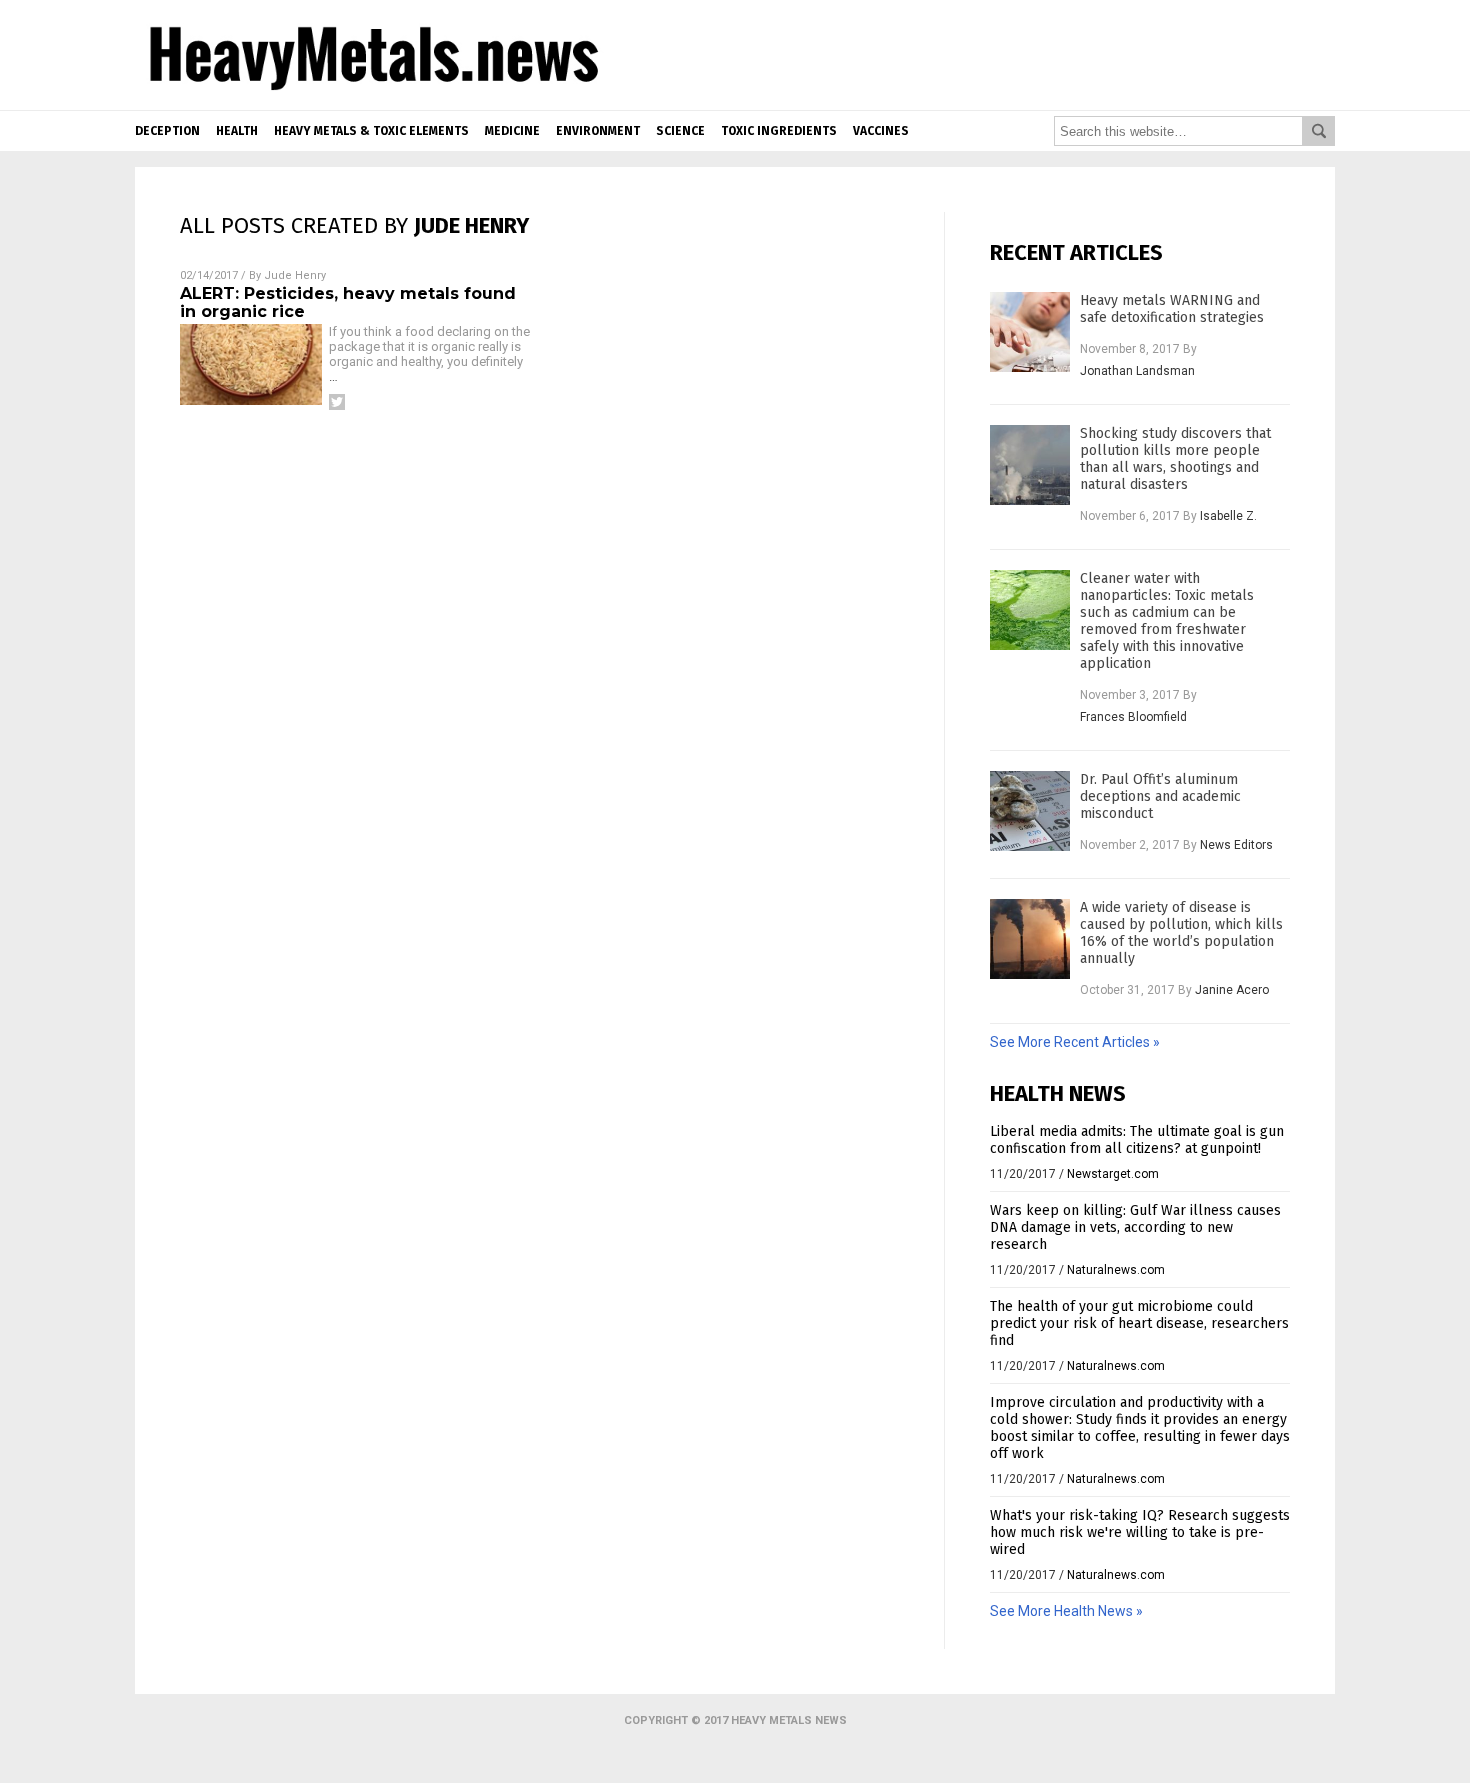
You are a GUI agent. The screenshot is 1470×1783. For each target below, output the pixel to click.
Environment (598, 131)
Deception (167, 131)
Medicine (512, 131)
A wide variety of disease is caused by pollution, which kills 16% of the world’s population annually (1181, 933)
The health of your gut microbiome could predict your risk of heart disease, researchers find (1139, 1323)
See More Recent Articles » (1075, 1042)
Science (680, 131)
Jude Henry (295, 275)
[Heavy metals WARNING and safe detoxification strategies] (1030, 332)
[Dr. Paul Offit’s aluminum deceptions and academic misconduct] (1030, 811)
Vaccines (881, 131)
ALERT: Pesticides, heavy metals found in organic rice (348, 302)
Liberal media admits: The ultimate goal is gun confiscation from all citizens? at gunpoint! (1137, 1140)
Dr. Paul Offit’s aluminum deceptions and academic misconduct (1160, 796)
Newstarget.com (1113, 1174)
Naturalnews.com (1116, 1270)
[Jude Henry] (371, 92)
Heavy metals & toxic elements (371, 131)
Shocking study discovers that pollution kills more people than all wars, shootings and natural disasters (1175, 459)
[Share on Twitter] (337, 402)
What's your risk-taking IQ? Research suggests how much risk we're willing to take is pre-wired (1140, 1532)
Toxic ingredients (779, 131)
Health (237, 131)
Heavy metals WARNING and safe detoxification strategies (1172, 309)
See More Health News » (1066, 1611)
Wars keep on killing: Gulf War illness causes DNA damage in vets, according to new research (1135, 1227)
